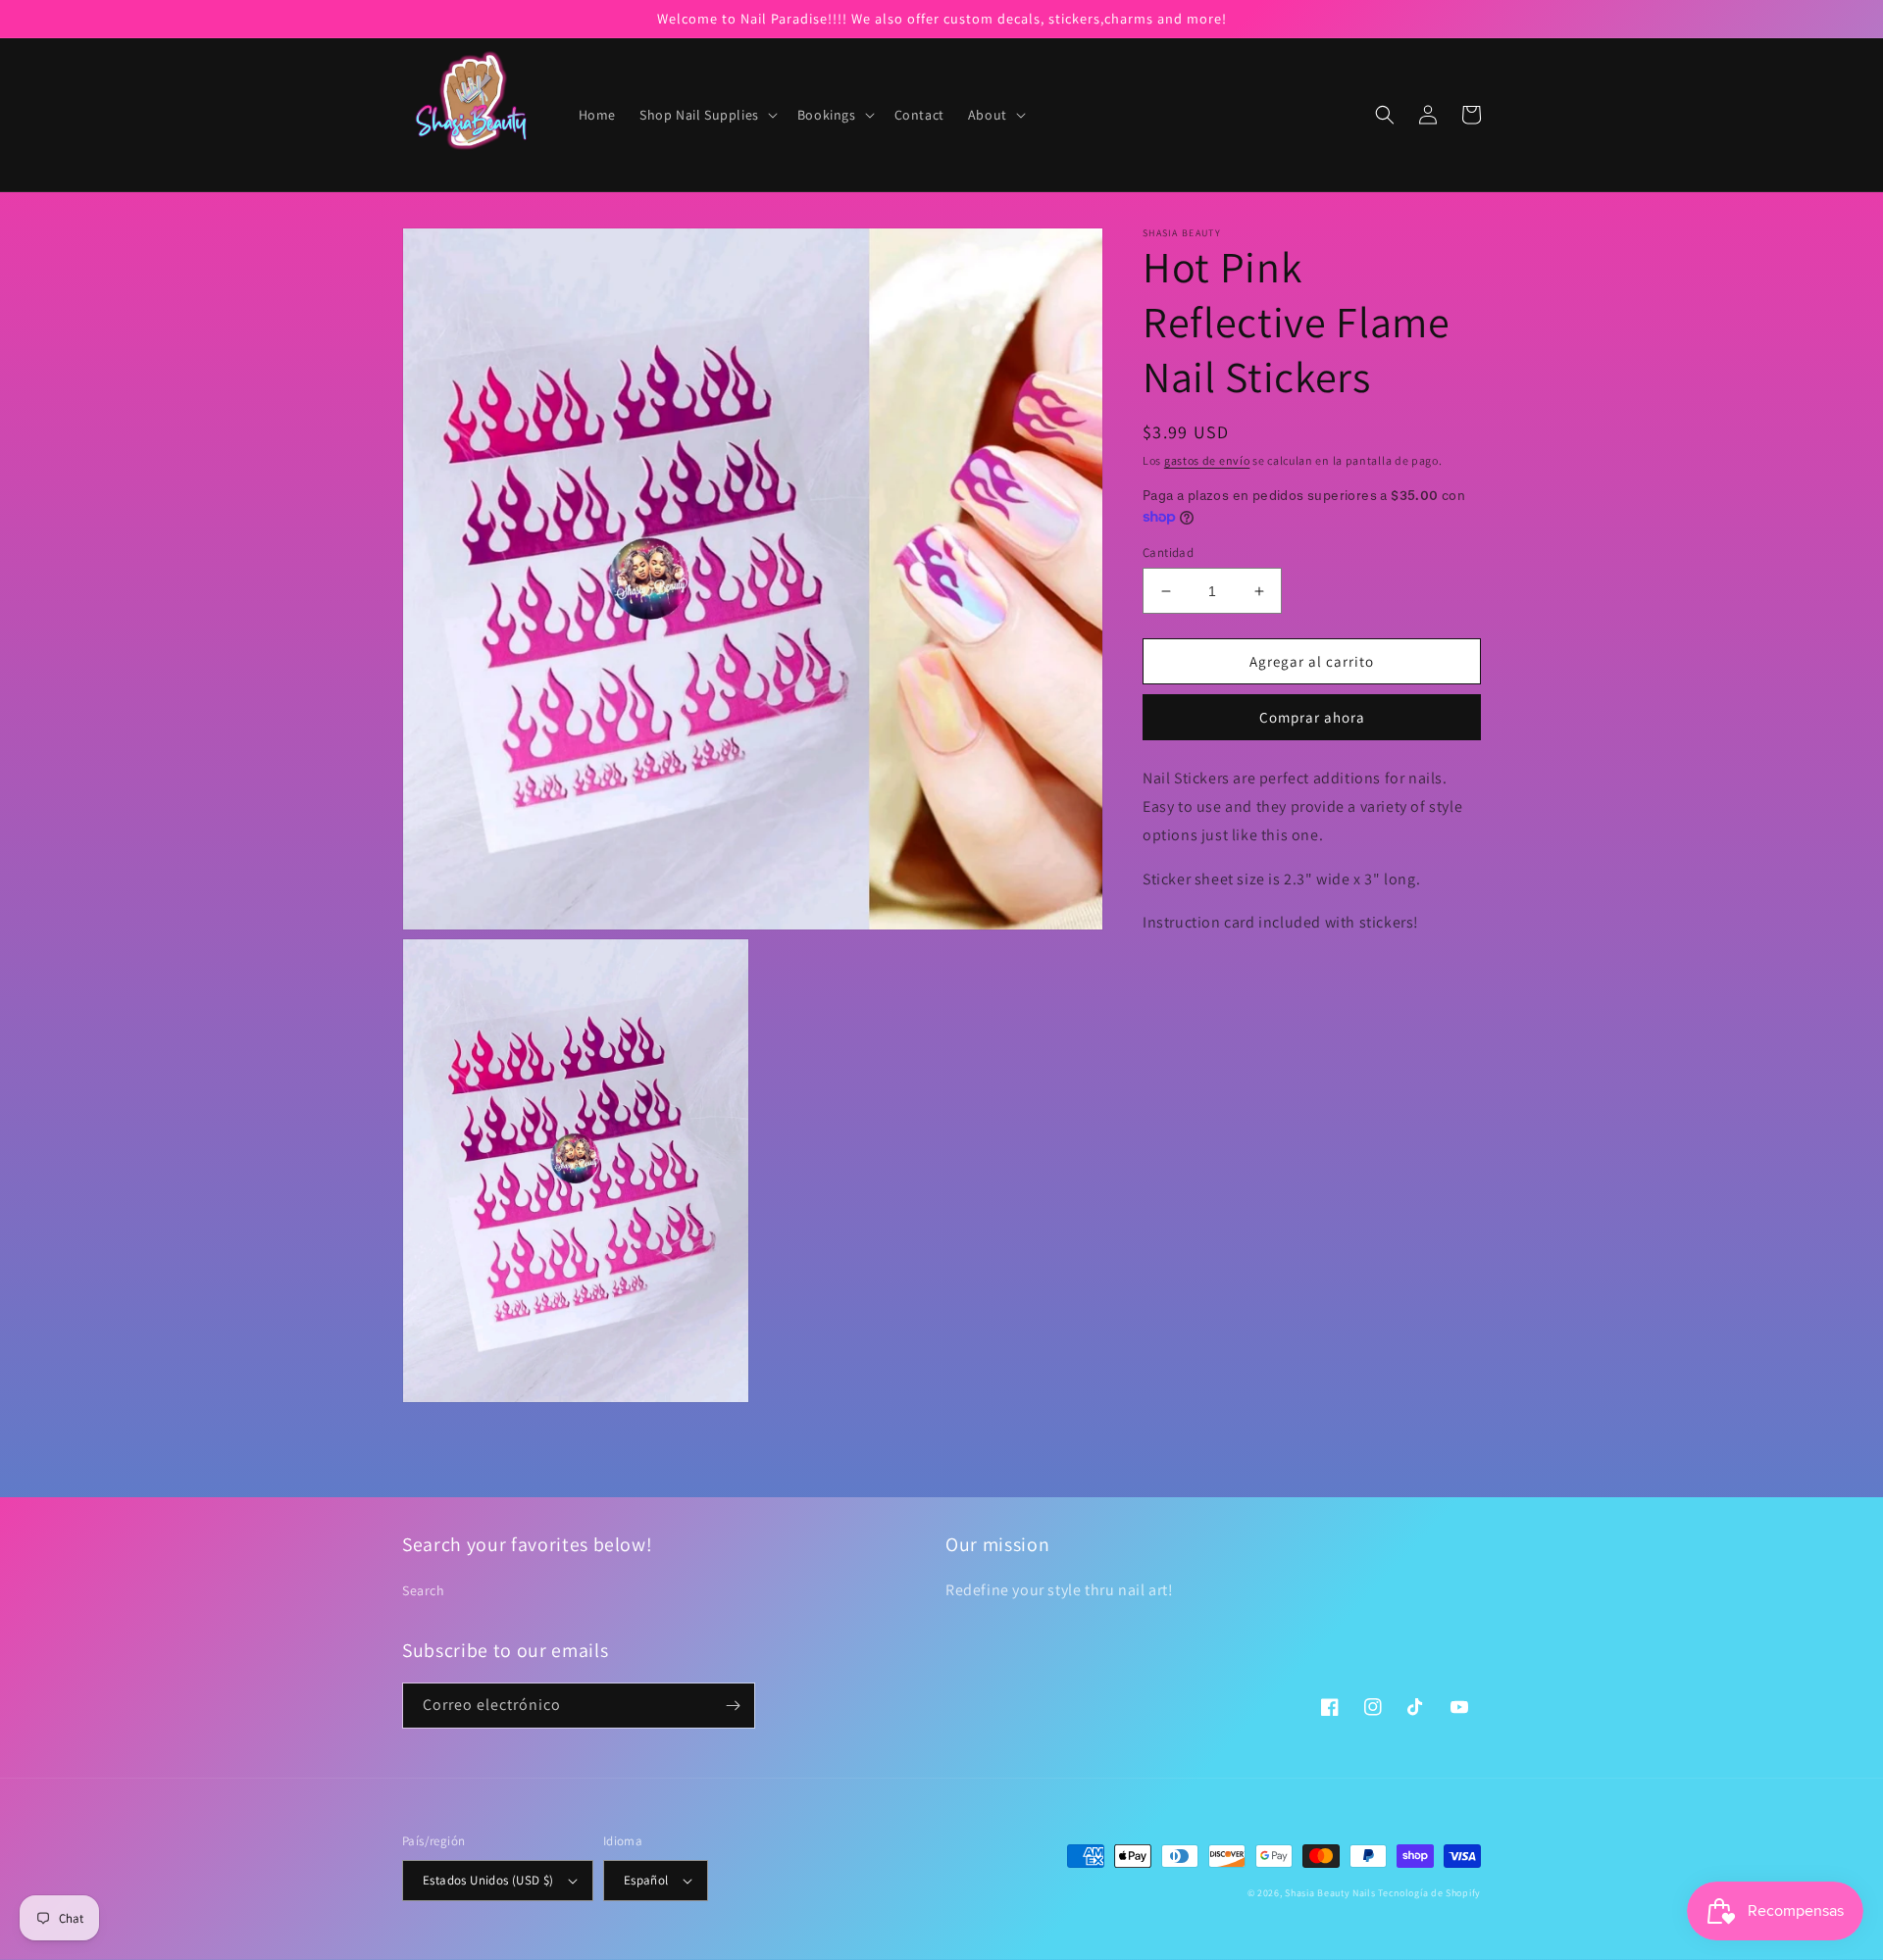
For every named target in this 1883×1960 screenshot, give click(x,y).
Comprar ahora (1312, 717)
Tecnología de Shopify (1429, 1893)
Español (646, 1880)
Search (424, 1590)
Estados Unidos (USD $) (488, 1880)
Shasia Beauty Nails (1330, 1893)
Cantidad (1168, 553)
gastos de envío (1207, 460)
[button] (707, 115)
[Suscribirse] (733, 1706)
